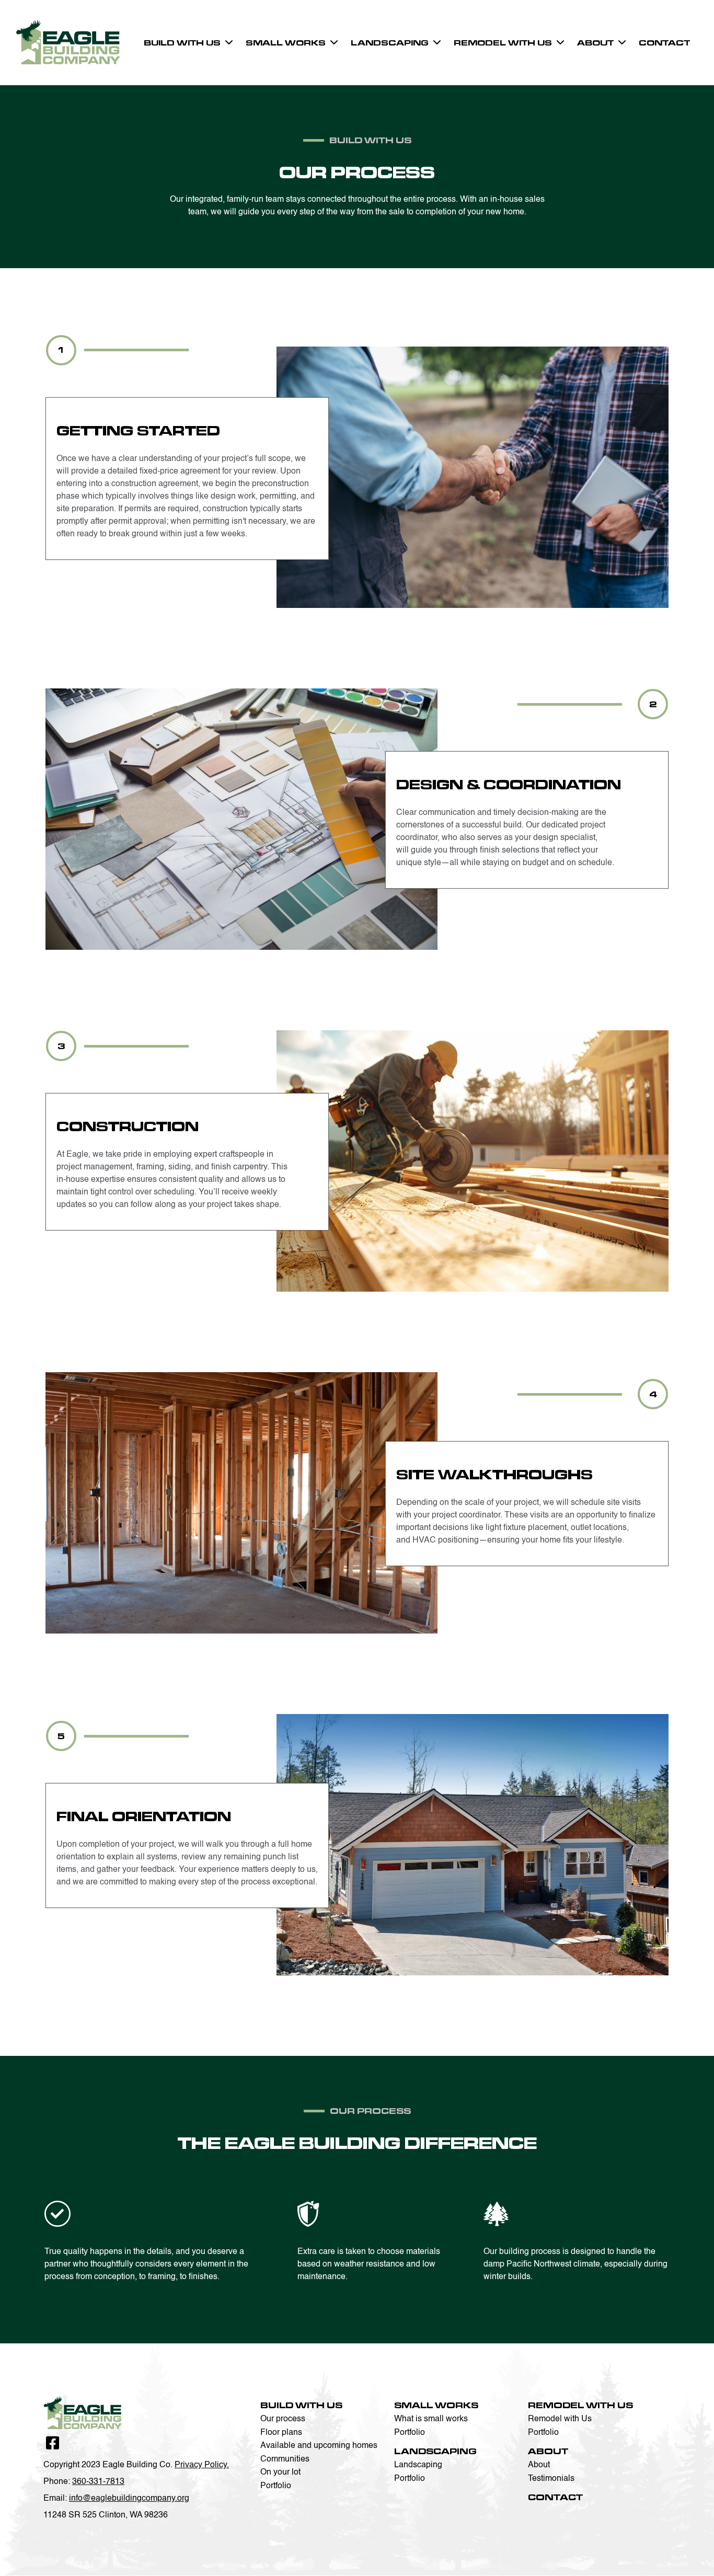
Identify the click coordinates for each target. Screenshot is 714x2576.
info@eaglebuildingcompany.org (129, 2499)
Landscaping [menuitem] (390, 43)
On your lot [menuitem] (280, 2472)
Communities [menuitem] (285, 2459)
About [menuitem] (595, 43)
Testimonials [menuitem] (551, 2479)
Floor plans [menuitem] (281, 2433)
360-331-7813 (98, 2482)
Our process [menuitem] (283, 2419)
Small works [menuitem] (286, 43)
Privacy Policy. (202, 2465)
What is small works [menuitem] (431, 2419)
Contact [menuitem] (664, 43)
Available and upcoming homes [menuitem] (319, 2446)
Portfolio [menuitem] (276, 2486)
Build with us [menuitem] (182, 43)
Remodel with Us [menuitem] (503, 43)
